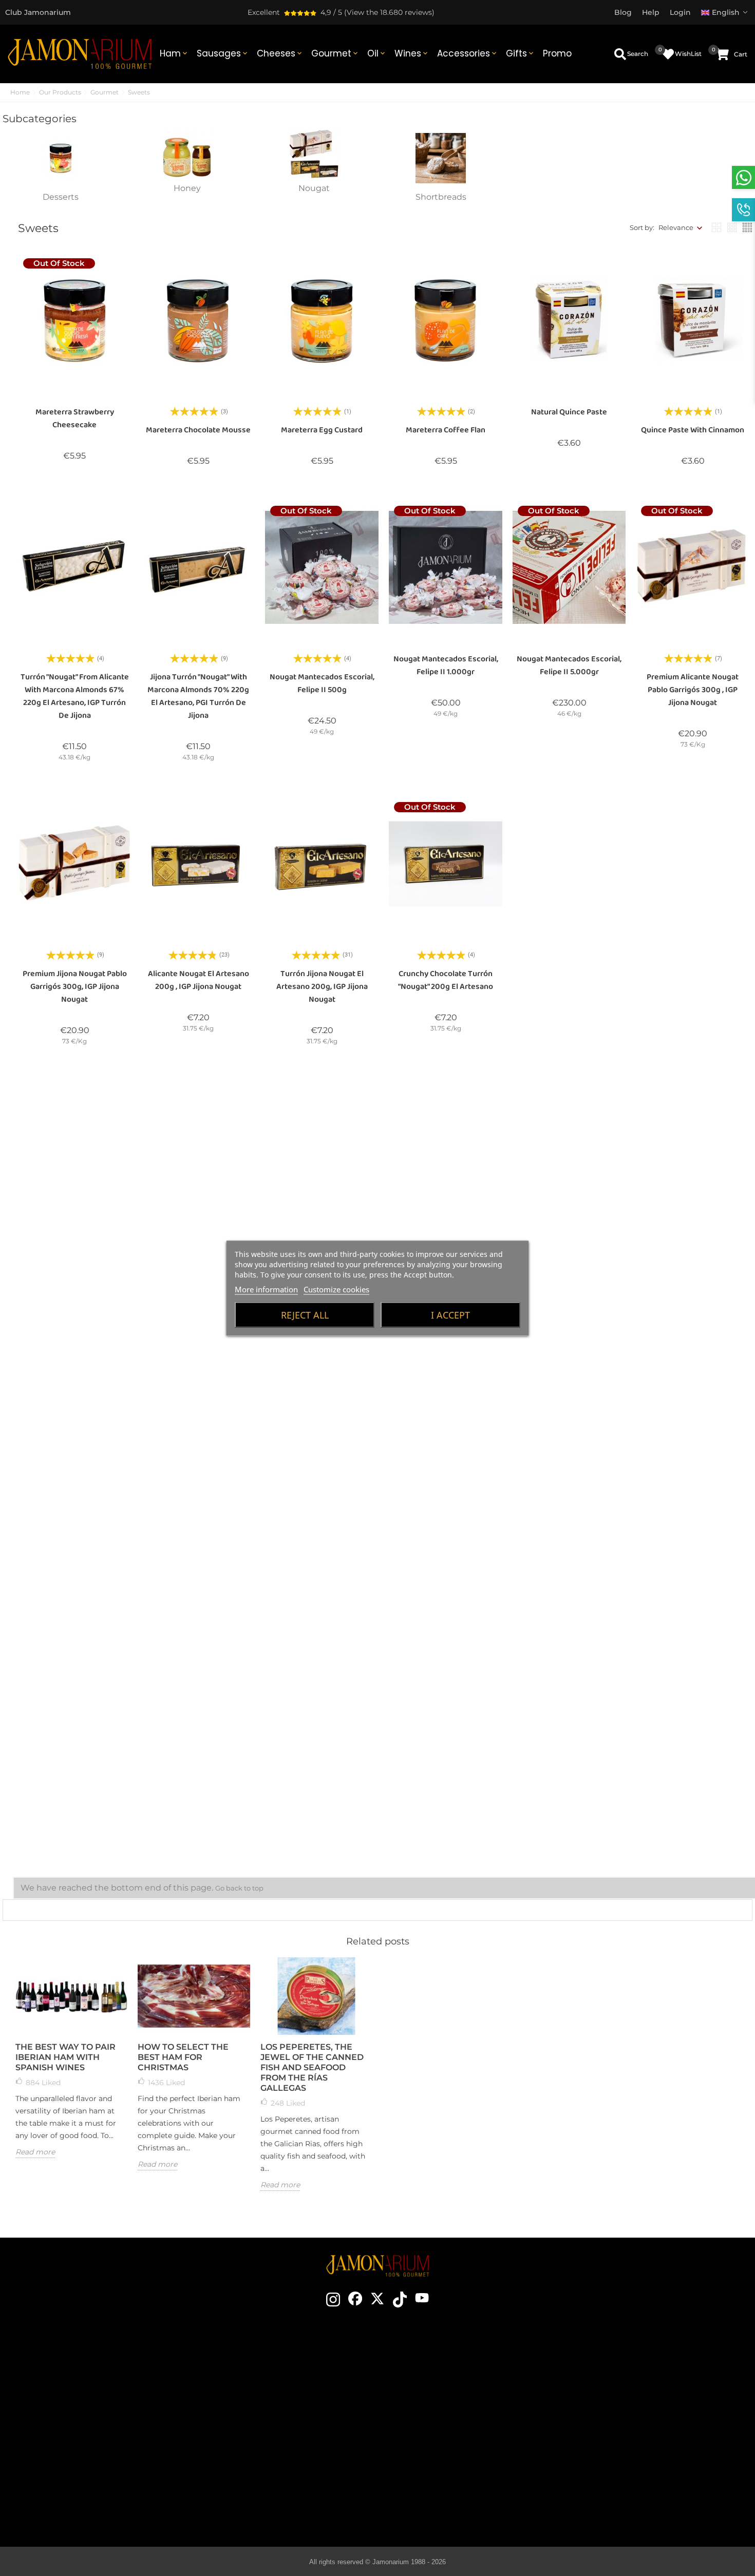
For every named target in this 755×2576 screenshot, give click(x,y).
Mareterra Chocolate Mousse (198, 430)
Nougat (314, 188)
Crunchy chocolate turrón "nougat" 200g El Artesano (446, 980)
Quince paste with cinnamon (693, 430)
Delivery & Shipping (627, 2381)
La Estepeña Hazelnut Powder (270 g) (446, 1516)
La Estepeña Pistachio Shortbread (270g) (322, 1516)
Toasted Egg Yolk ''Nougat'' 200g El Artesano (569, 980)
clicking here (97, 2416)
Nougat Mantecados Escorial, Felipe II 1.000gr (446, 665)
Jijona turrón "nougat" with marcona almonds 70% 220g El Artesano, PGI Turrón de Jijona (198, 696)
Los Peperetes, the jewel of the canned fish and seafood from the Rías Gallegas (312, 2067)
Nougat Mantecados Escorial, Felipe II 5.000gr (569, 665)
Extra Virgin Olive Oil (445, 2458)
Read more (35, 2152)
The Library (445, 2504)
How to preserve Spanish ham (445, 2412)
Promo (557, 53)
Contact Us (264, 2365)
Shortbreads (441, 197)
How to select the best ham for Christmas (183, 2057)
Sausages (223, 53)
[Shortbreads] (441, 158)
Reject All (305, 1314)
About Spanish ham (445, 2365)
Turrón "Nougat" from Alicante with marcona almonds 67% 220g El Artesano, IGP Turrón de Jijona (75, 696)
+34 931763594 (63, 2434)
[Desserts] (61, 158)
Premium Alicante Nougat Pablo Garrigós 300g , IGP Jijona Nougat (693, 690)
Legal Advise (627, 2412)
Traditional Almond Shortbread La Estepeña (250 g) (198, 1793)
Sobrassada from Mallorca (445, 2473)
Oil (377, 53)
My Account (627, 2458)
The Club (264, 2381)
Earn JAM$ (264, 2396)
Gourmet (335, 53)
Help (627, 2473)
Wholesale (264, 2443)
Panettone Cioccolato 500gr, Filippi (693, 1246)
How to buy (627, 2365)
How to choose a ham (445, 2381)
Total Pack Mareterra (446, 1780)
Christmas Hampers (264, 2427)
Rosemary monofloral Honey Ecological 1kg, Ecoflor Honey (199, 1534)
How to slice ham (445, 2396)
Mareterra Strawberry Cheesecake (75, 418)
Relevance (676, 227)
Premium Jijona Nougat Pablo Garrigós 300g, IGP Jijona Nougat (75, 987)
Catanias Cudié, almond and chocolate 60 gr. (74, 1264)
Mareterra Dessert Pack (322, 1780)
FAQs (627, 2443)
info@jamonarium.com (88, 2395)
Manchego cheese (445, 2489)
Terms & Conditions (627, 2396)
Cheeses (280, 53)
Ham (174, 53)
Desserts (61, 197)
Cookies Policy (627, 2427)
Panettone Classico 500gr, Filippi (569, 1264)
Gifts (521, 53)
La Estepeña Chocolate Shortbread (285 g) (569, 1516)
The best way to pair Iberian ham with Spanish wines (65, 2057)
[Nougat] (314, 153)
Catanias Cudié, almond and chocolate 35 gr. (198, 1246)
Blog (264, 2473)
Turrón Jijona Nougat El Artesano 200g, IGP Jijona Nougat (322, 987)
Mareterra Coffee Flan (446, 430)
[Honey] (187, 153)
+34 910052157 (115, 2434)
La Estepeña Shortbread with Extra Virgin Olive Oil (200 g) (74, 1787)
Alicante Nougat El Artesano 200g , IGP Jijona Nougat (199, 980)
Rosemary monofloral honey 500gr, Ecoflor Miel (693, 980)
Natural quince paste (569, 412)
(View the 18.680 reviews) (389, 12)
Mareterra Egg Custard (322, 430)
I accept (450, 1314)
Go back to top (239, 1888)
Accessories (468, 53)
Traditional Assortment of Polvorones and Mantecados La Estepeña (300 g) (693, 1523)
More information (266, 1289)
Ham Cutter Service (264, 2458)
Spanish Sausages (445, 2443)
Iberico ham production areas (445, 2427)
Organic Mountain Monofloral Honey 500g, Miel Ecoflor (74, 1516)
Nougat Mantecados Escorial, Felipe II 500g (322, 683)
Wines (412, 53)
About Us (264, 2412)
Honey (187, 188)
